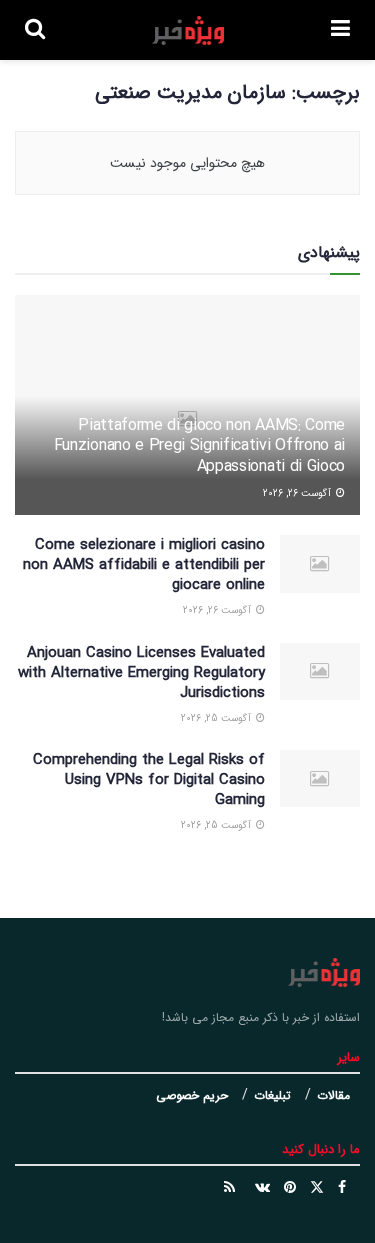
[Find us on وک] (262, 1187)
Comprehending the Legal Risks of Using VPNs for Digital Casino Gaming (149, 780)
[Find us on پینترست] (290, 1187)
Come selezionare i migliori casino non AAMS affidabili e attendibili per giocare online (144, 565)
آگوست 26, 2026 (298, 493)
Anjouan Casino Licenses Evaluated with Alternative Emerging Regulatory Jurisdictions (141, 673)
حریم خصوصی (192, 1095)
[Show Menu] (340, 30)
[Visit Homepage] (188, 30)
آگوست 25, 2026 (217, 718)
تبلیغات (272, 1095)
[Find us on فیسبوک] (342, 1187)
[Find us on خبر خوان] (229, 1187)
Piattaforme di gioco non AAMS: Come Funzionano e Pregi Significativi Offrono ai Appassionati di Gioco (199, 446)
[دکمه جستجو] (35, 30)
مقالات (333, 1095)
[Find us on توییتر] (317, 1187)
